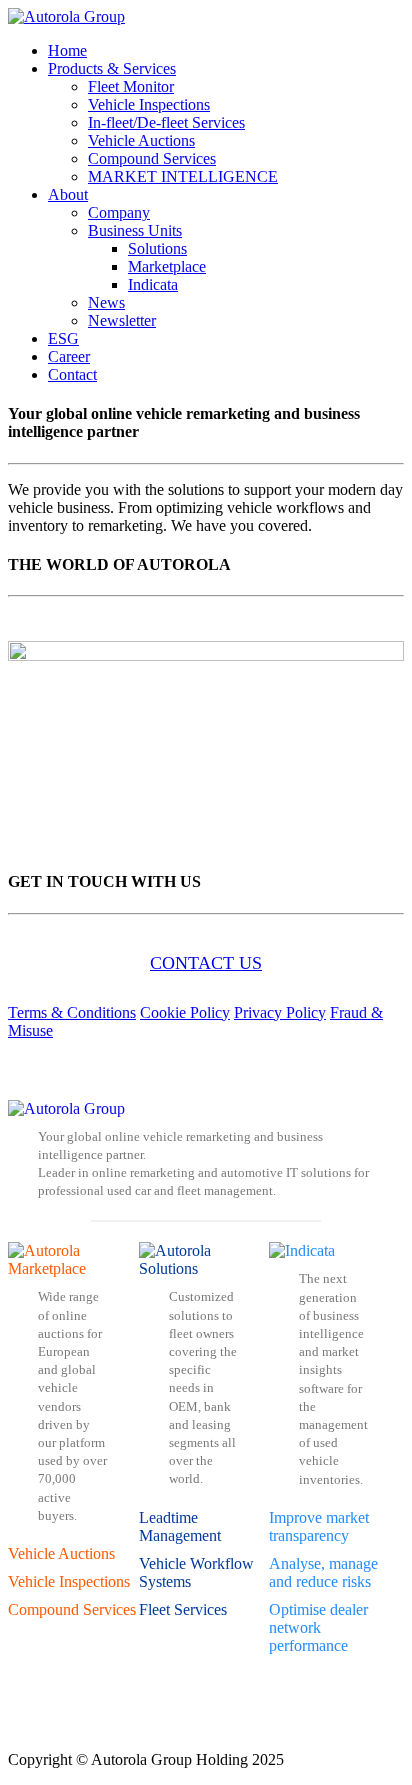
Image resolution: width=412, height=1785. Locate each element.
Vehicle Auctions (61, 1553)
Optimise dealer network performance (318, 1627)
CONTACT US (206, 963)
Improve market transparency (319, 1526)
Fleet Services (183, 1609)
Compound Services (72, 1609)
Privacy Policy (280, 1012)
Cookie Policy (185, 1012)
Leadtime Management (180, 1526)
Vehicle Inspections (69, 1581)
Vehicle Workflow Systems (196, 1572)
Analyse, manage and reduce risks (323, 1572)
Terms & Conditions (72, 1012)
